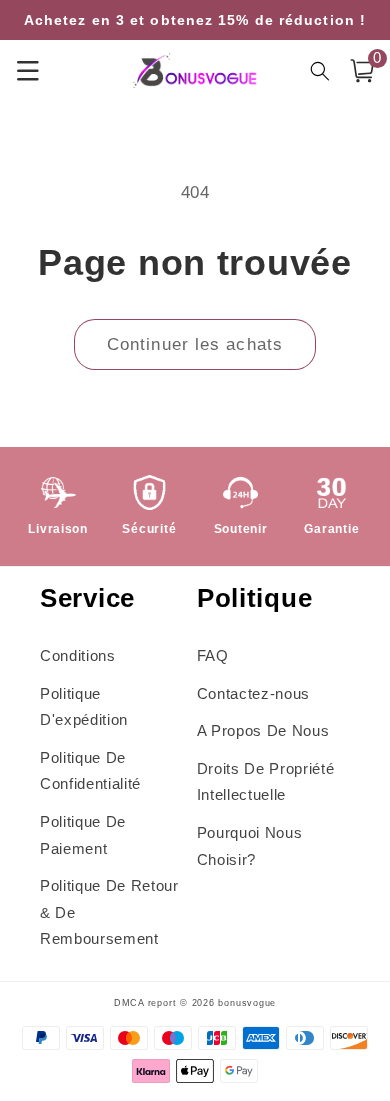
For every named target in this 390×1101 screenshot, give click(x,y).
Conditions (78, 655)
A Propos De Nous (263, 730)
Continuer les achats (195, 344)
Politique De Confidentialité (90, 771)
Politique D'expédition (84, 707)
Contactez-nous (253, 693)
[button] (362, 71)
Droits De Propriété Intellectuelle (266, 782)
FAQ (213, 655)
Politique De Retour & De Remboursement (109, 912)
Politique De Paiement (83, 835)
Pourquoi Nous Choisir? (250, 846)
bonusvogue (247, 1003)
